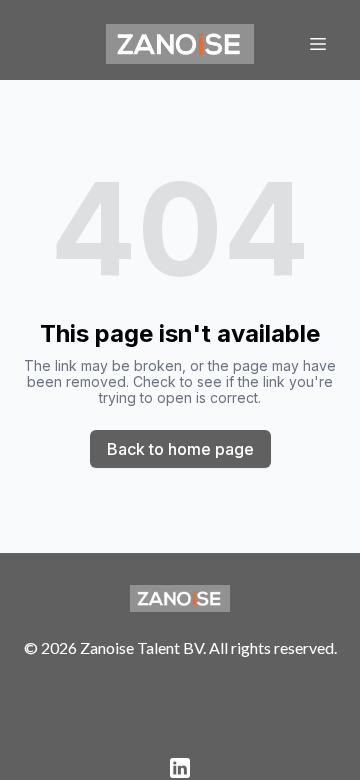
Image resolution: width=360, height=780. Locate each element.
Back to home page (180, 449)
